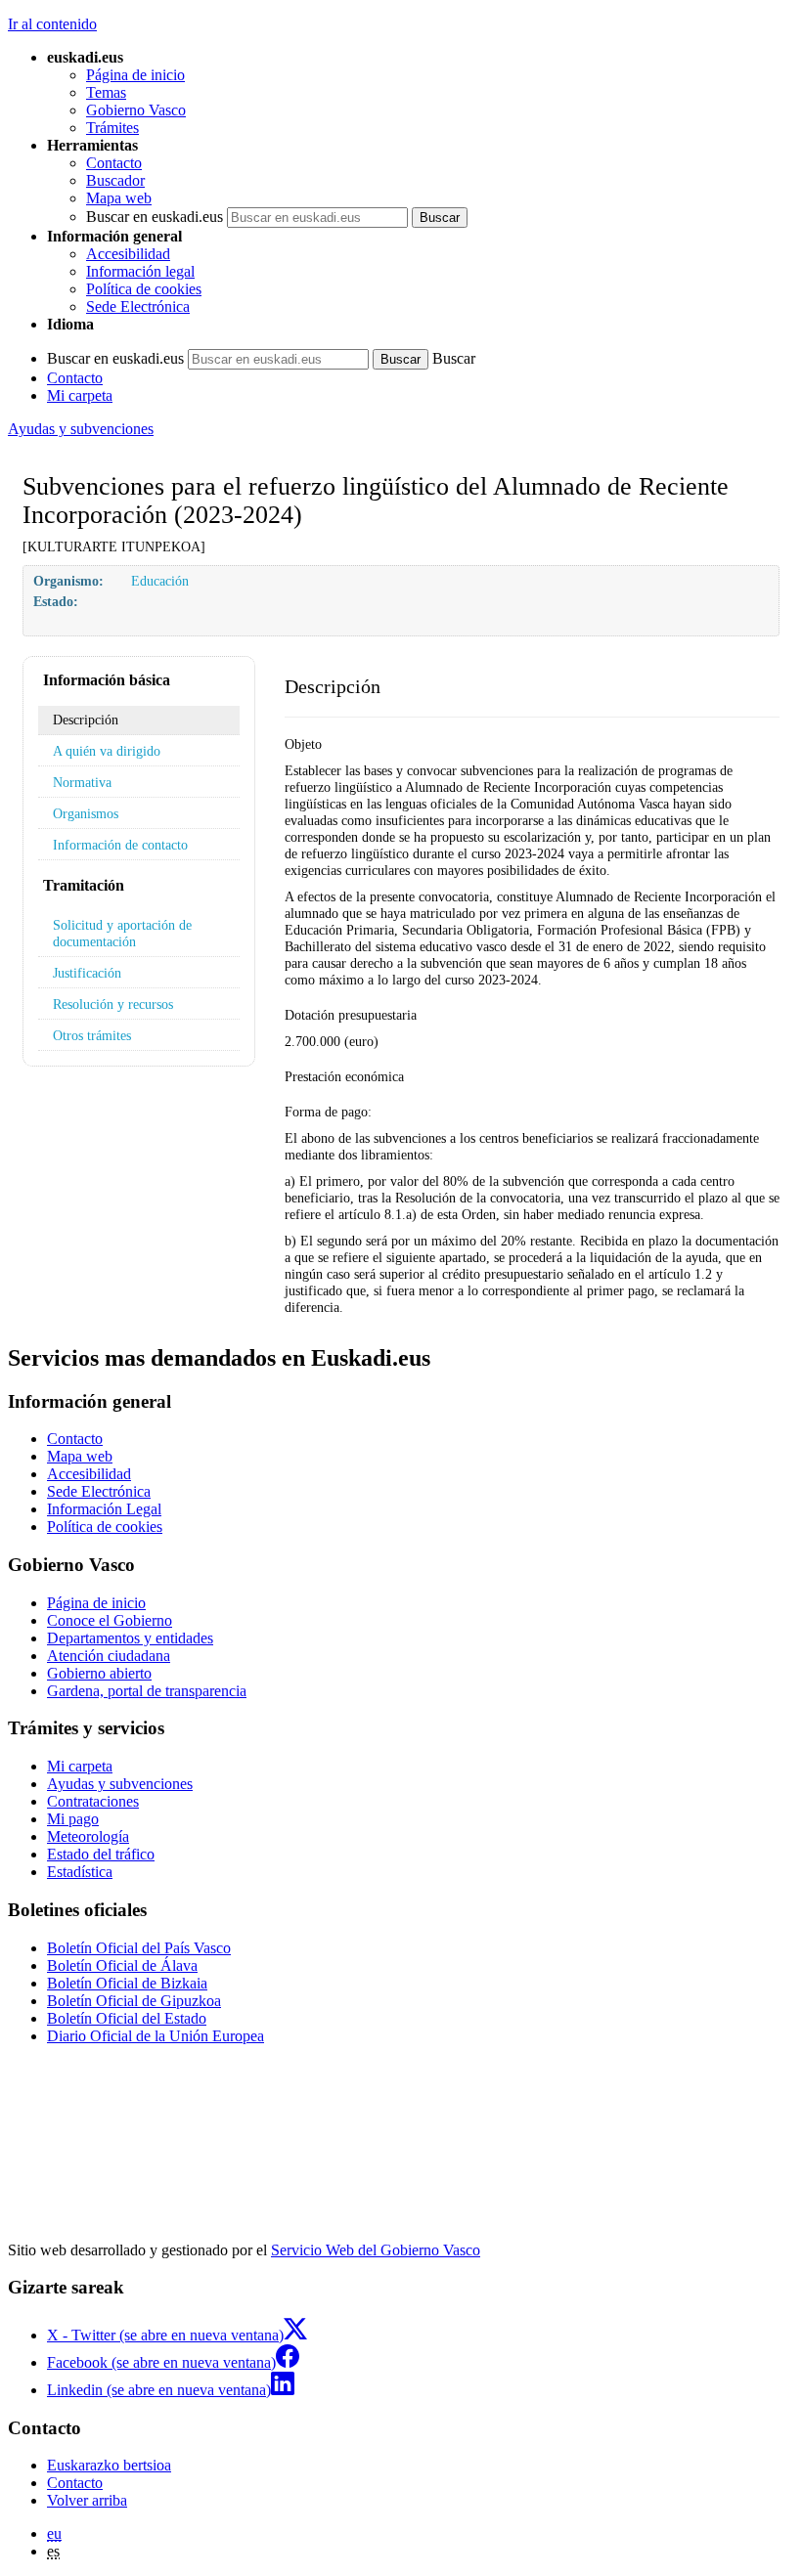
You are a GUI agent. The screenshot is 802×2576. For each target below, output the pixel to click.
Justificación (87, 973)
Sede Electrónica (138, 306)
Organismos (86, 813)
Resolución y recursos (113, 1004)
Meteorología (88, 1836)
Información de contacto (120, 845)
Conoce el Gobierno (110, 1620)
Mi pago (73, 1819)
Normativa (82, 782)
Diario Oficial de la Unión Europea (156, 2036)
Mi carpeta (80, 395)
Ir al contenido (52, 24)
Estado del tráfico (101, 1854)
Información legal (140, 271)
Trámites (112, 128)
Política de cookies (144, 289)
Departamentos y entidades (130, 1638)
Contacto (114, 163)
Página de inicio (135, 75)
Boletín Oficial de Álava (122, 1965)
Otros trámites (92, 1035)
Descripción (86, 720)
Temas (106, 92)
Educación (160, 581)
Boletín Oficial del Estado (127, 2018)
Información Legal (104, 1509)
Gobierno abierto (99, 1673)
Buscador (115, 180)
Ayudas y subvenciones (81, 429)
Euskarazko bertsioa (109, 2465)
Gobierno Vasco (136, 110)
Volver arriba (87, 2500)
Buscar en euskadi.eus (155, 217)
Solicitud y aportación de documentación (122, 933)
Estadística (80, 1872)
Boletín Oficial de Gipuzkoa (134, 2001)
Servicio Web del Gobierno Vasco (376, 2250)
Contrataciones (93, 1801)
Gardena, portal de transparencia (147, 1691)
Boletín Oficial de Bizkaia (127, 1983)
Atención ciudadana (109, 1656)
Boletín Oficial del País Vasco (139, 1948)
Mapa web (119, 198)
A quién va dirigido (107, 751)
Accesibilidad (128, 254)
